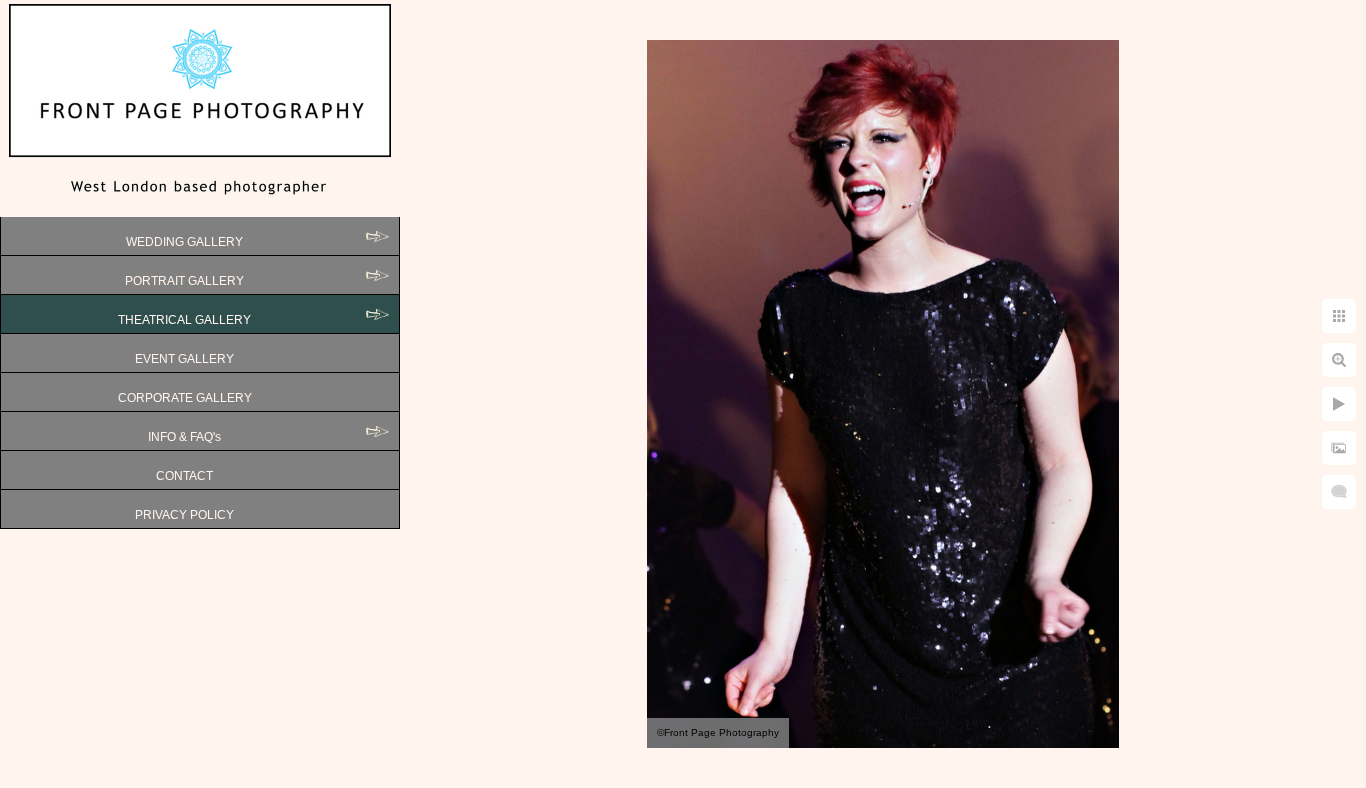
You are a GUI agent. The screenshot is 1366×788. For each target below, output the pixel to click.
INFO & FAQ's (184, 437)
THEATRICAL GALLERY (184, 320)
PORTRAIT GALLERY (184, 281)
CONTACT (184, 476)
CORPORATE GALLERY (185, 398)
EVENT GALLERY (184, 359)
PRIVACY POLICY (184, 515)
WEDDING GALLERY (184, 242)
